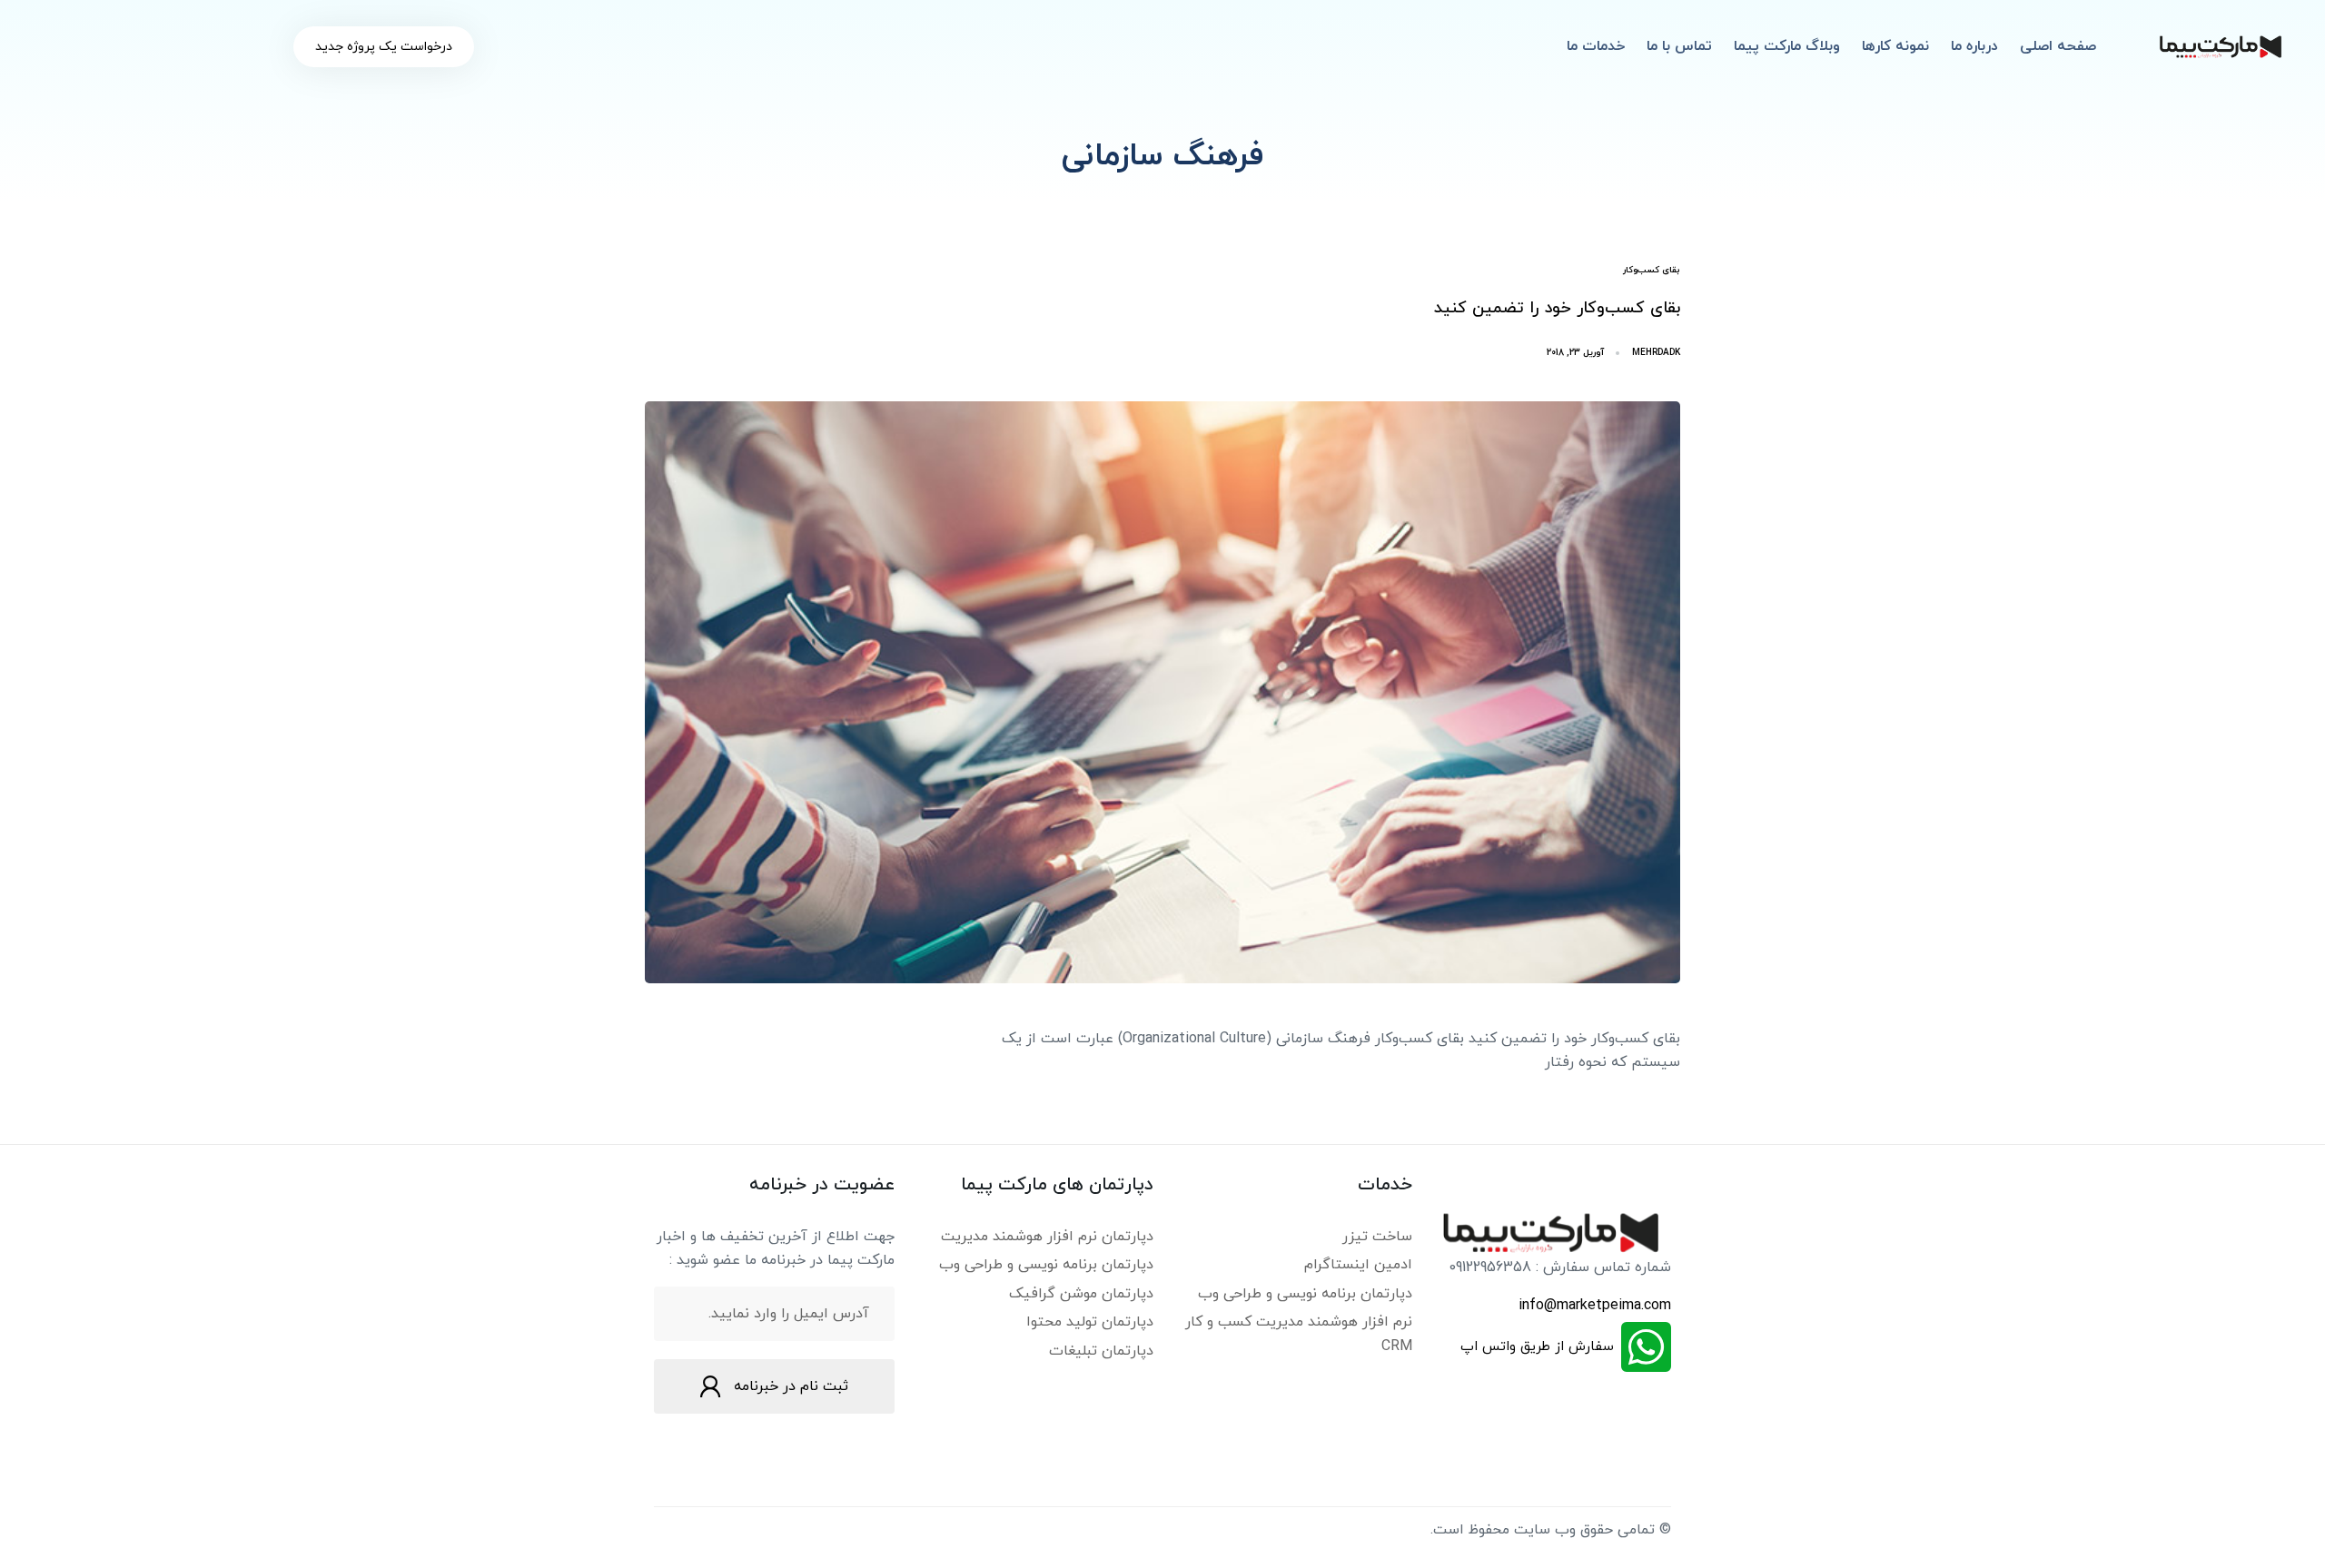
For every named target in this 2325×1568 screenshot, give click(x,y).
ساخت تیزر (1377, 1237)
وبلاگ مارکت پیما (1787, 46)
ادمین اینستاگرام (1358, 1265)
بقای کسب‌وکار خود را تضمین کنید (1557, 308)
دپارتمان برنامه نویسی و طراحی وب (1305, 1294)
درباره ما (1974, 46)
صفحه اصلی (2058, 46)
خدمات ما (1596, 46)
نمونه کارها (1895, 46)
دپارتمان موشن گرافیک (1081, 1294)
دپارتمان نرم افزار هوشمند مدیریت (1047, 1237)
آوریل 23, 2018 (1575, 353)
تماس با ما (1679, 46)
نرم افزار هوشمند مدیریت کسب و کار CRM (1299, 1334)
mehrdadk (1656, 353)
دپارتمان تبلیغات (1101, 1351)
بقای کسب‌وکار (1652, 270)
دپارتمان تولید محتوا (1090, 1322)
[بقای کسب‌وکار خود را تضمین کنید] (1162, 692)
